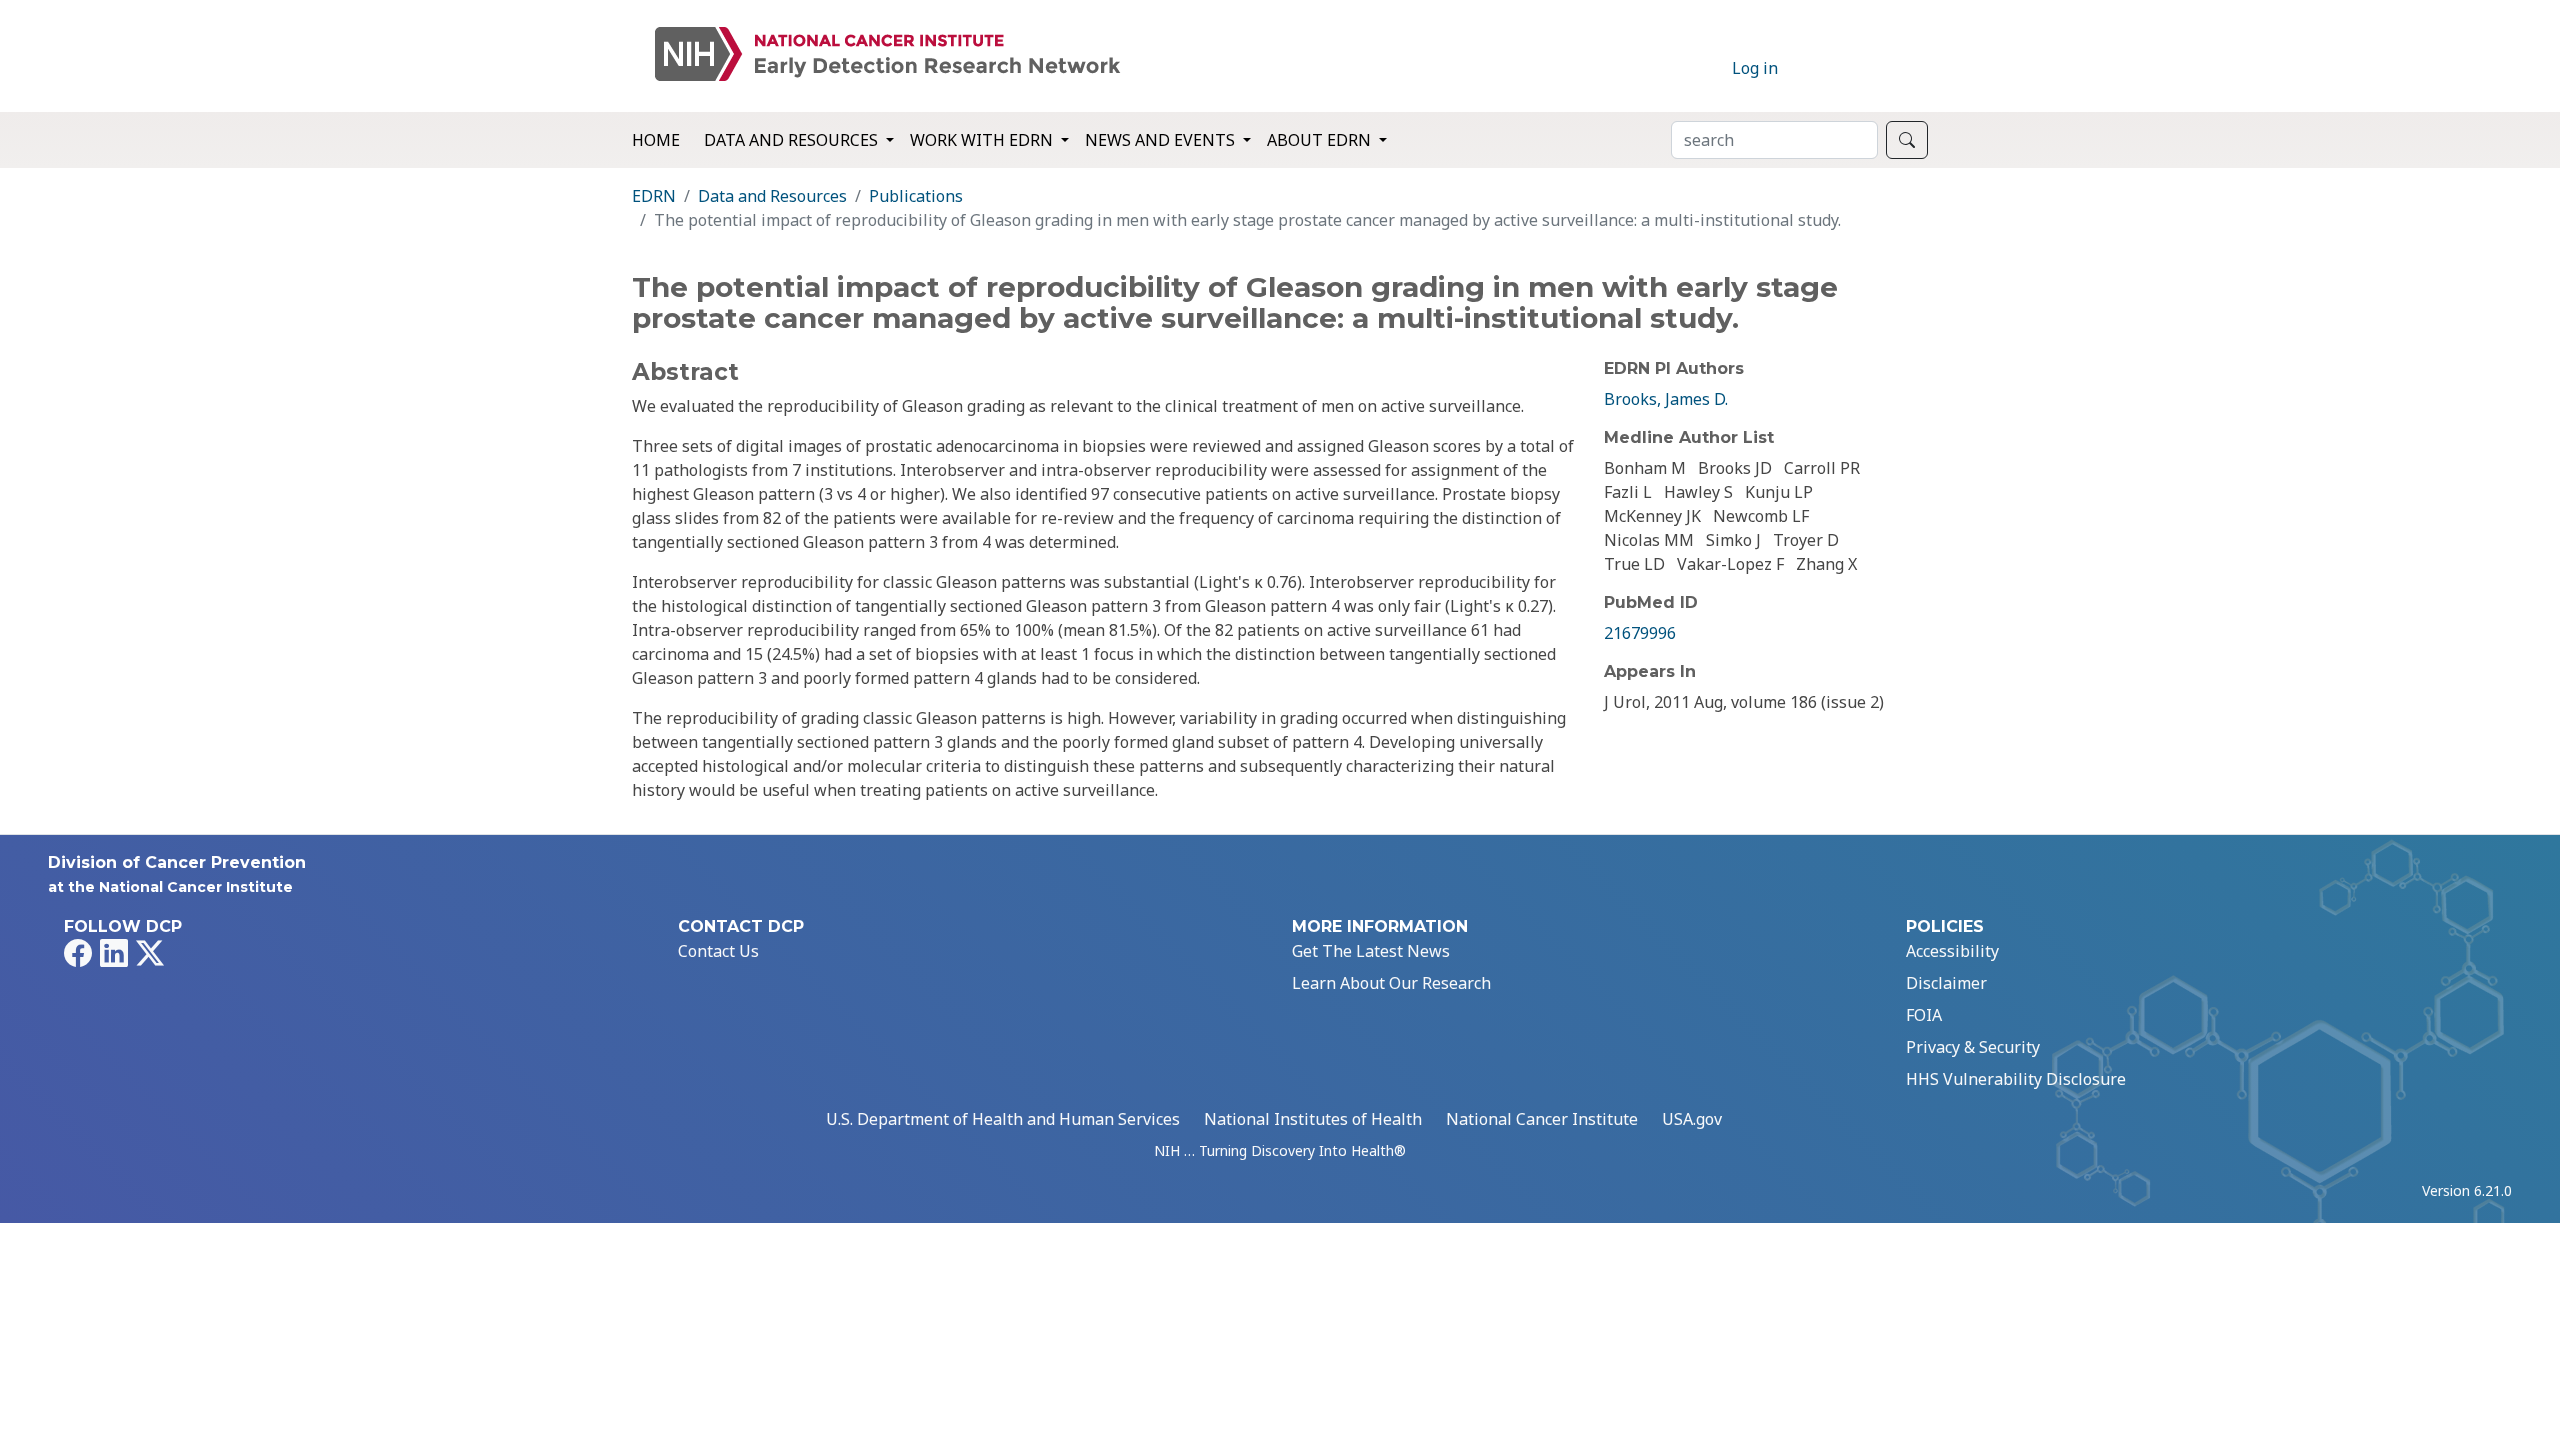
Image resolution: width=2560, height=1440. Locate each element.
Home (656, 140)
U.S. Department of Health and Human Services (1003, 1119)
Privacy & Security (1973, 1047)
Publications (916, 196)
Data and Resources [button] (793, 140)
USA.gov (1692, 1119)
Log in (1755, 68)
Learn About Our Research (1391, 983)
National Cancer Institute (1542, 1119)
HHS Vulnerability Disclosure (2016, 1079)
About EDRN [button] (1321, 140)
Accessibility (1952, 951)
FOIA (1924, 1015)
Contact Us (718, 951)
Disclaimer (1946, 983)
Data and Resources (772, 196)
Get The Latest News (1371, 951)
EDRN (654, 196)
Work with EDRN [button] (983, 140)
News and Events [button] (1162, 140)
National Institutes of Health (1313, 1119)
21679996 (1640, 633)
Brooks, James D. (1666, 399)
